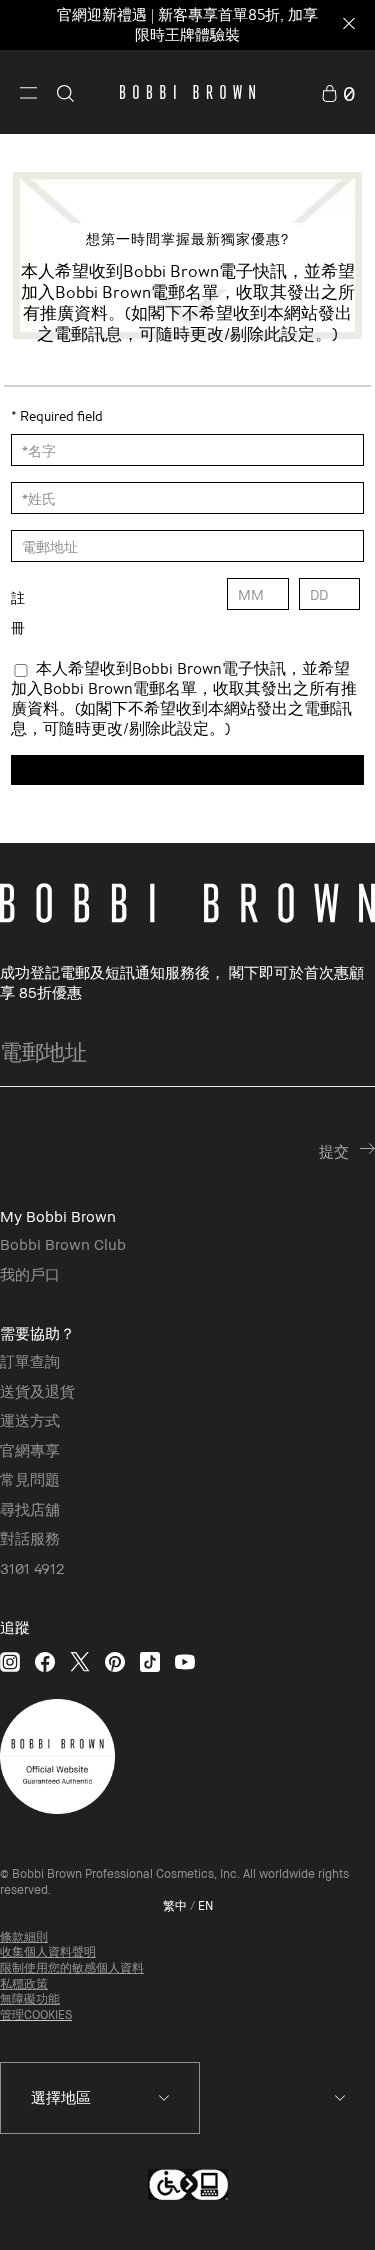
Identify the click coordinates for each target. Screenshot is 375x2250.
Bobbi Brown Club (63, 1244)
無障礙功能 (30, 1998)
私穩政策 (24, 1983)
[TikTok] (150, 1661)
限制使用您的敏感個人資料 (72, 1967)
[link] (338, 91)
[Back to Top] (338, 2208)
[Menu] (28, 91)
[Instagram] (10, 1661)
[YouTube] (185, 1661)
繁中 (175, 1905)
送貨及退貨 (37, 1391)
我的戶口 (30, 1274)
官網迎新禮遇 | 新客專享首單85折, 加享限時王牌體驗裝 (187, 24)
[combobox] (100, 2098)
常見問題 (30, 1479)
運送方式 (30, 1420)
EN (205, 1905)
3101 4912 (32, 1568)
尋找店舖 (30, 1509)
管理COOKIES (36, 2014)
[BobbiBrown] (187, 92)
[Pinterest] (115, 1661)
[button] (28, 91)
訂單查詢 (30, 1361)
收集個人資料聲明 (48, 1951)
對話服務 (30, 1538)
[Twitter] (80, 1661)
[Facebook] (45, 1661)
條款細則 (24, 1936)
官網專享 (30, 1450)
